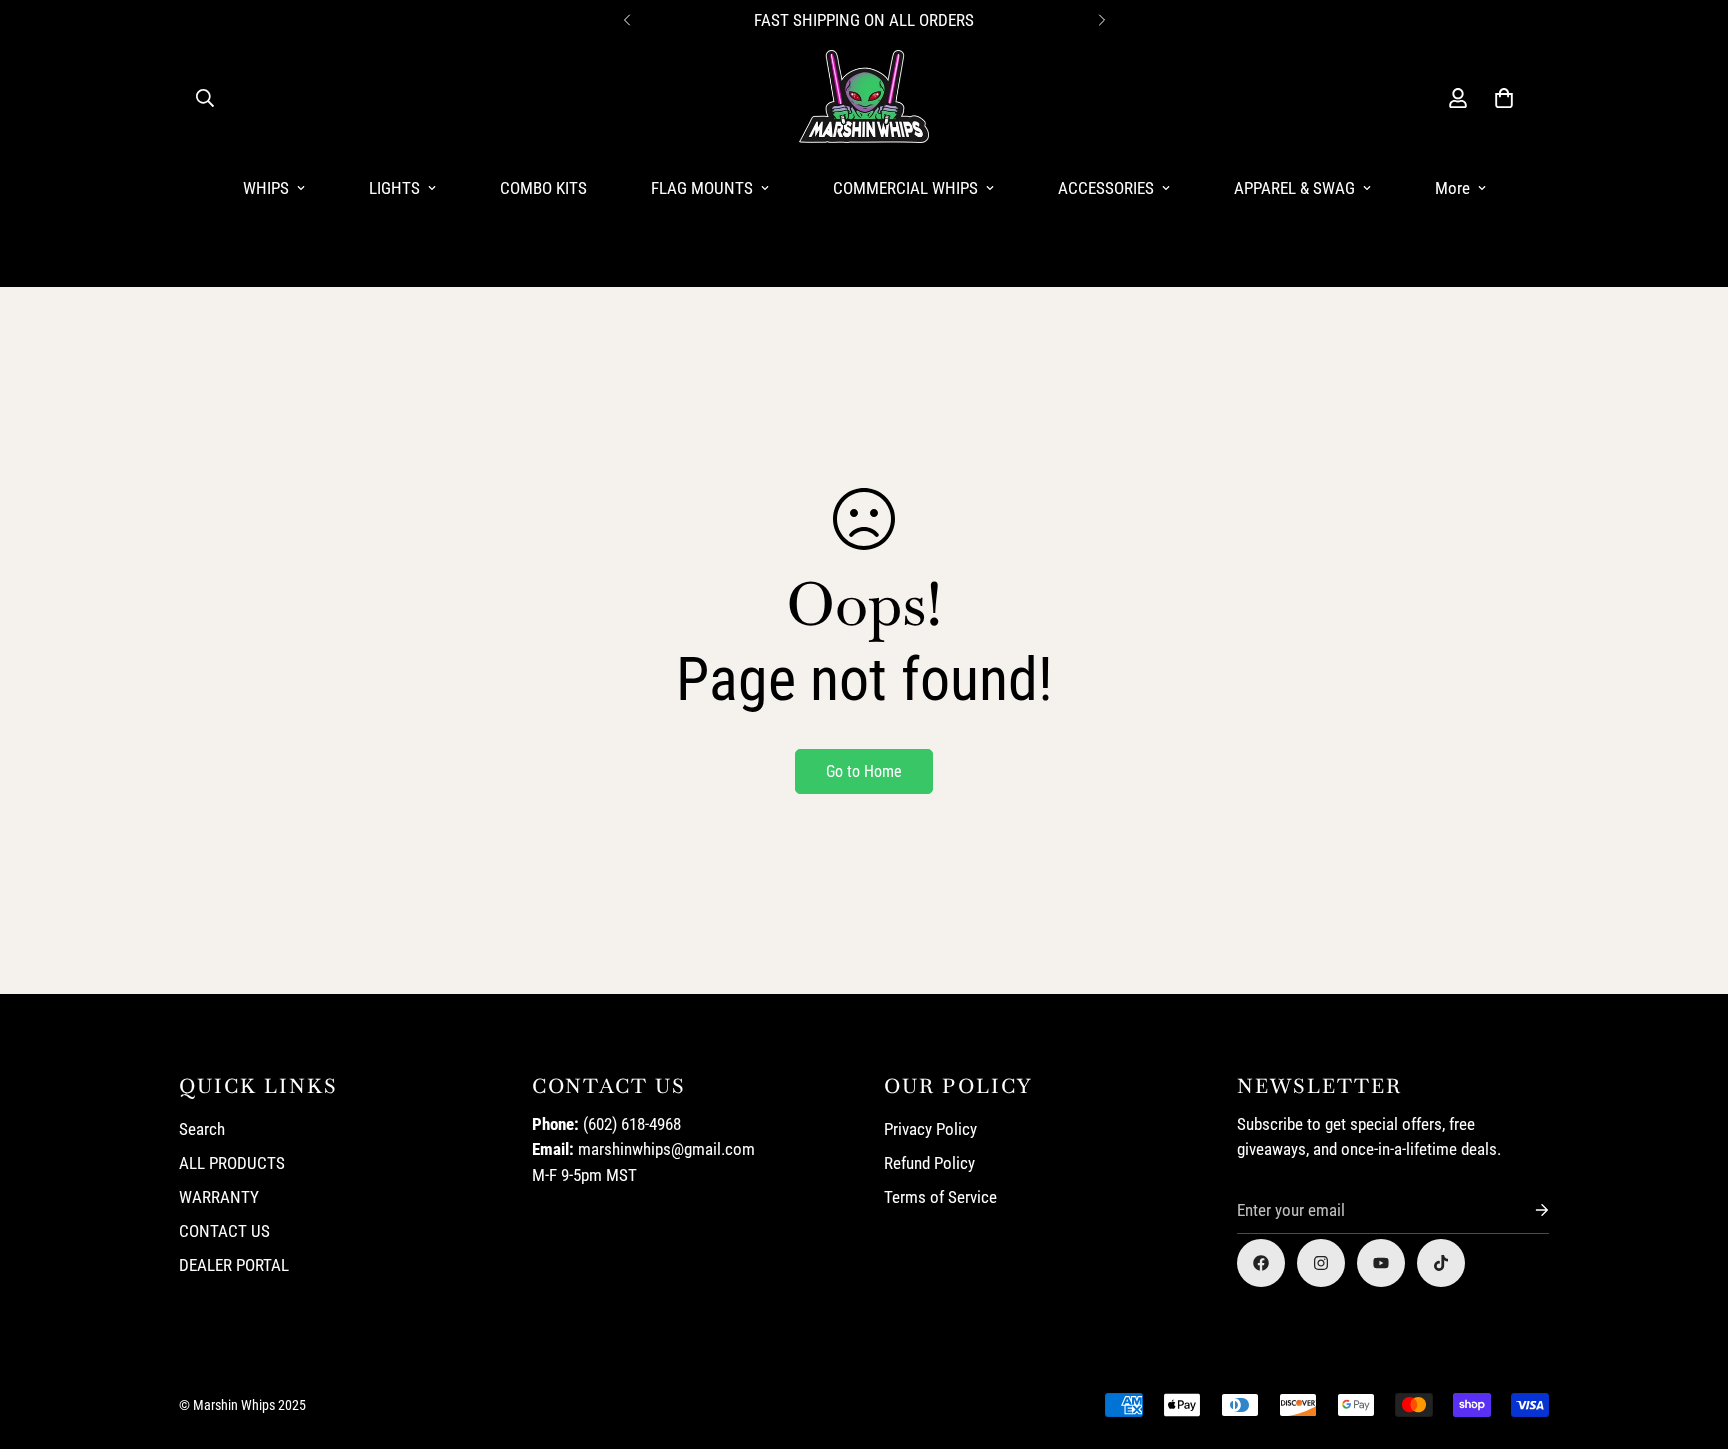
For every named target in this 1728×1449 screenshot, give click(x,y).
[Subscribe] (1526, 1210)
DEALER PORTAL (234, 1265)
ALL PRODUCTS (232, 1163)
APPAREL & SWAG (1294, 188)
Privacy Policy (930, 1129)
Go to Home (864, 771)
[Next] (1101, 20)
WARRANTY (219, 1197)
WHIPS (266, 188)
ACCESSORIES (1106, 188)
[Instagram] (1321, 1263)
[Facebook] (1261, 1263)
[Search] (205, 98)
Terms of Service (940, 1197)
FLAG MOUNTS (702, 188)
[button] (1504, 98)
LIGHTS (394, 188)
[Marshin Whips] (864, 98)
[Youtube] (1381, 1263)
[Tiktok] (1441, 1263)
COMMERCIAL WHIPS (905, 188)
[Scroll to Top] (1689, 1340)
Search (202, 1129)
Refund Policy (929, 1163)
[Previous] (626, 20)
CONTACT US (224, 1231)
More (1452, 188)
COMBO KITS (543, 188)
